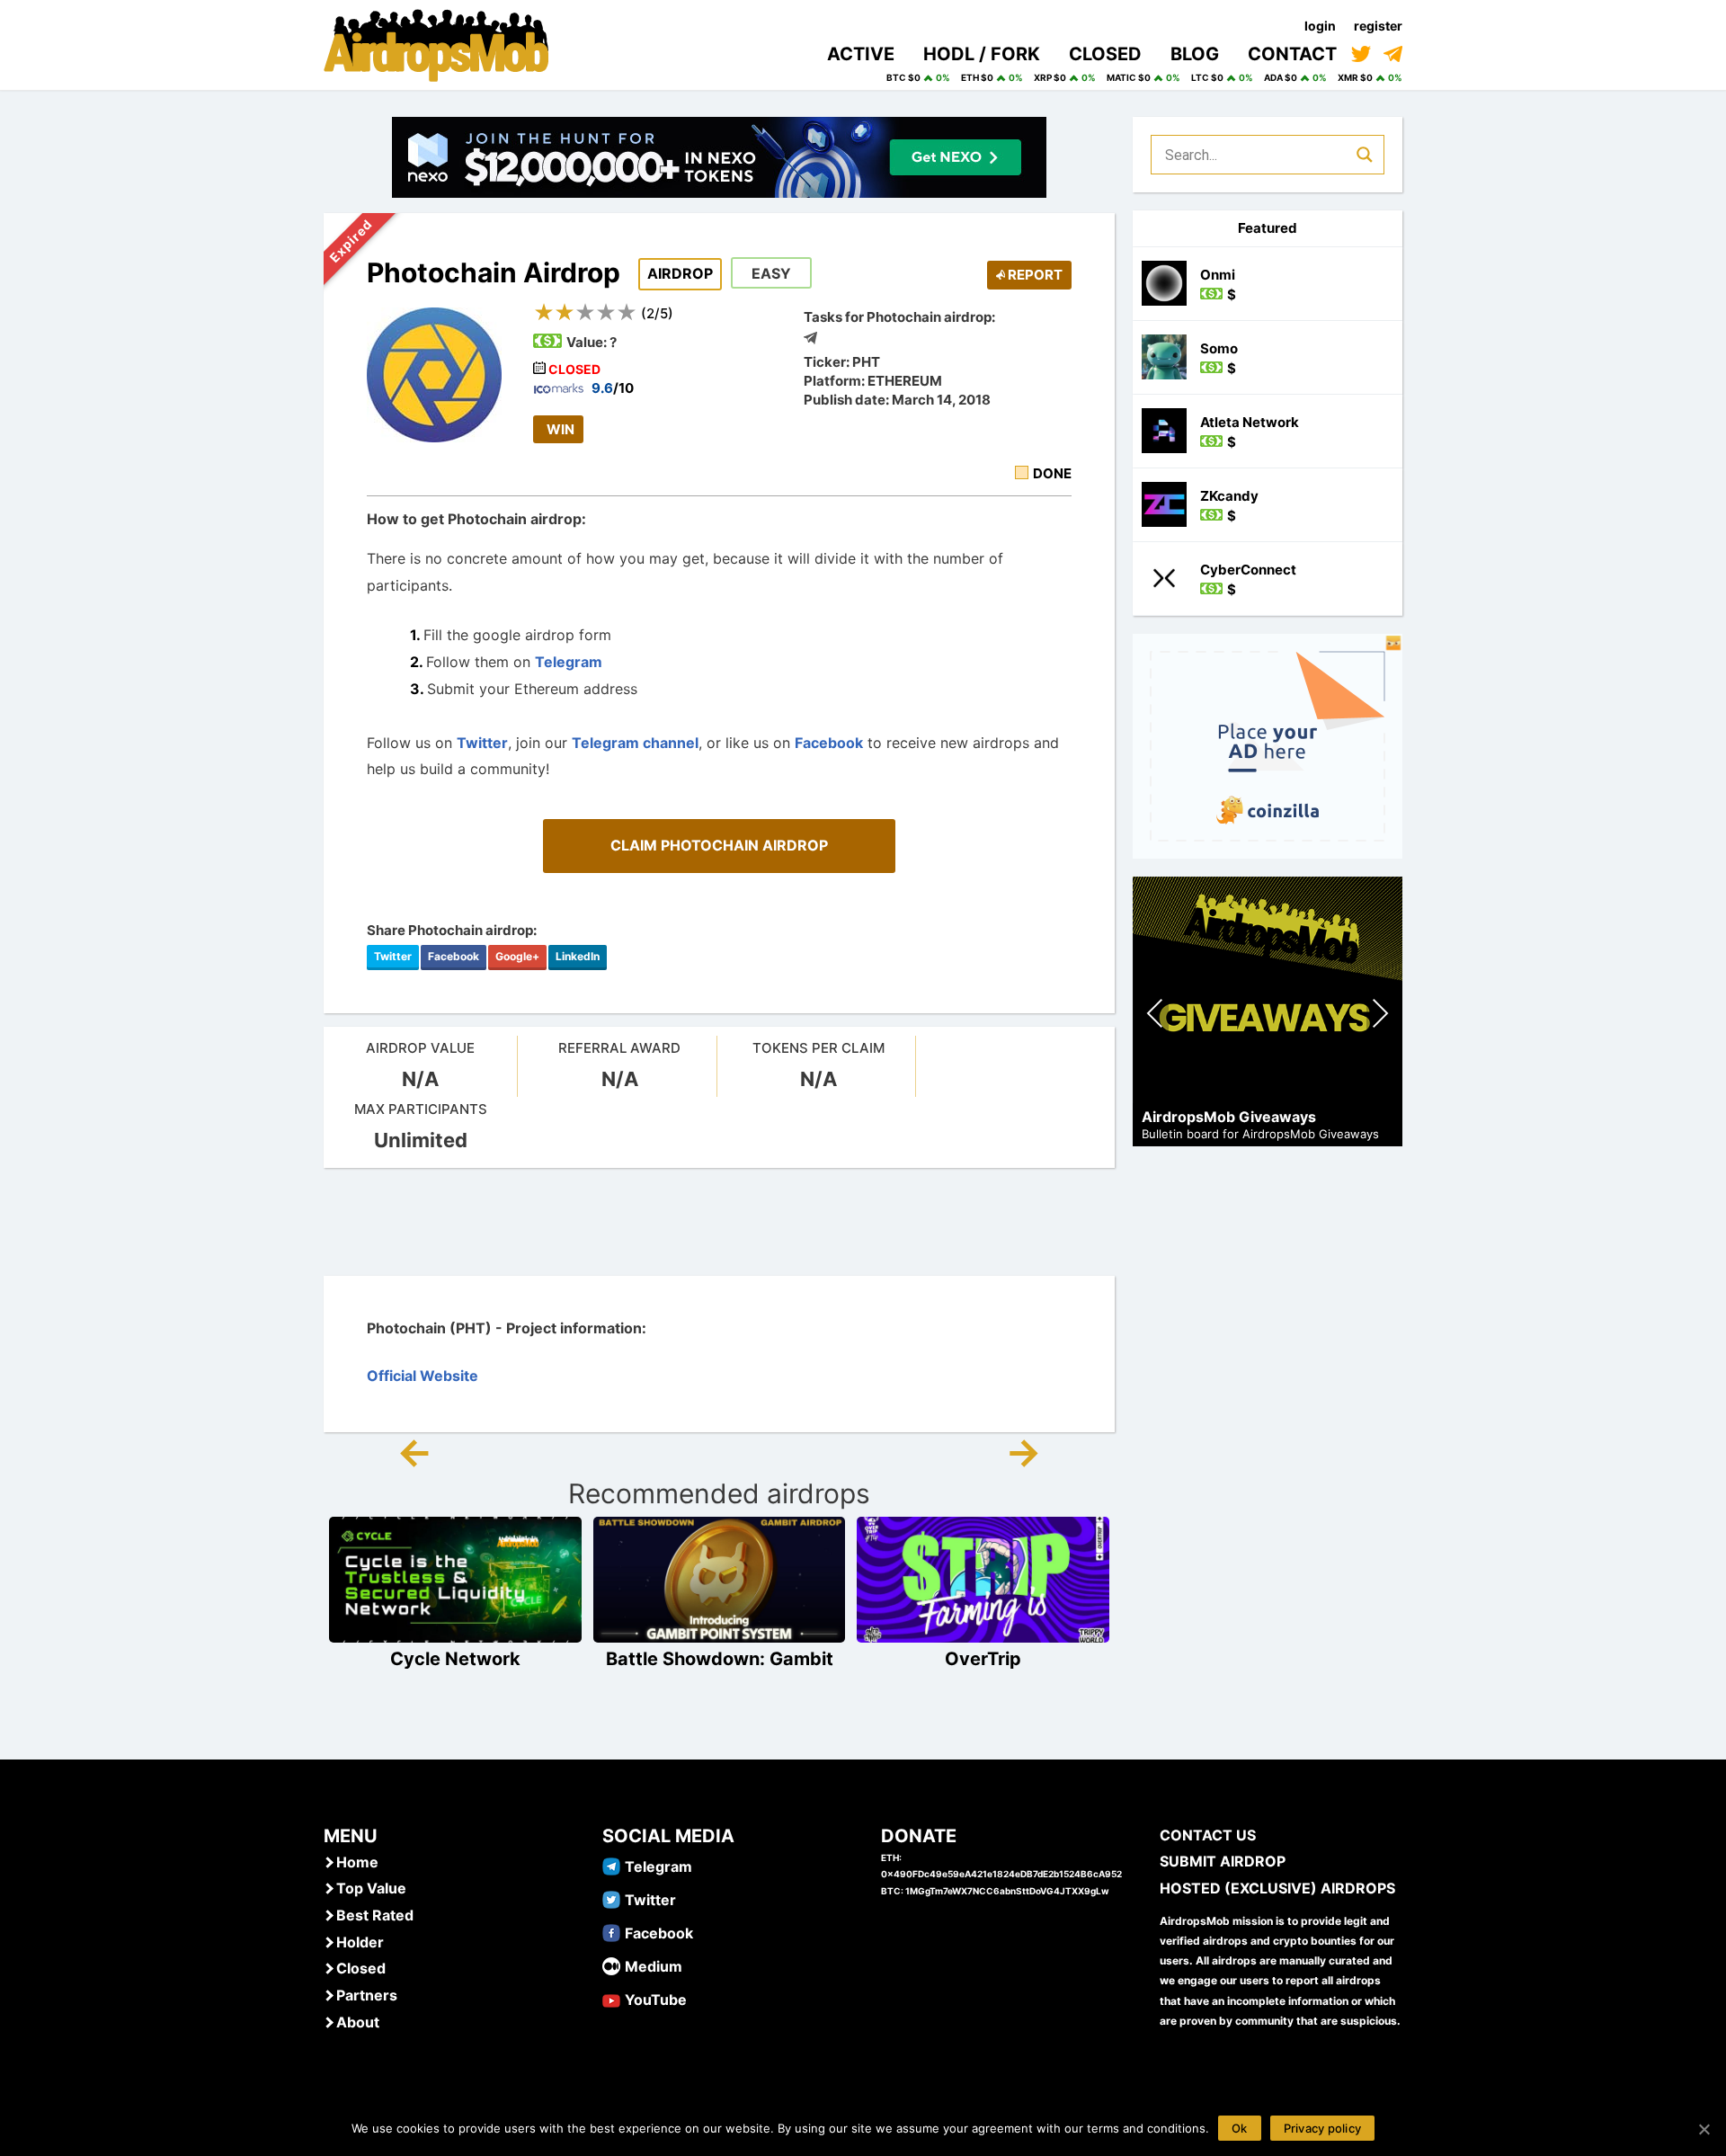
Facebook (829, 743)
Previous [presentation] (1156, 1016)
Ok (1240, 2128)
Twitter (482, 743)
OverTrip (983, 1659)
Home (357, 1862)
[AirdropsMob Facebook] (611, 1932)
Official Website (423, 1376)
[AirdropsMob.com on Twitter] (1361, 54)
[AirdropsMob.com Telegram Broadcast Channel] (1393, 54)
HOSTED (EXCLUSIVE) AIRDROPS (1277, 1888)
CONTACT (1292, 54)
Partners (367, 1995)
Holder (360, 1942)
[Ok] (1704, 2129)
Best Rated (375, 1915)
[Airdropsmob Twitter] (611, 1899)
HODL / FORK (982, 54)
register (1378, 26)
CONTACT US (1208, 1835)
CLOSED (1105, 54)
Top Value (371, 1888)
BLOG (1195, 54)
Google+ (517, 956)
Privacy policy (1323, 2128)
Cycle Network (455, 1659)
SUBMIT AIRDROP (1223, 1861)
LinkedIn (578, 956)
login (1320, 26)
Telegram (569, 662)
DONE (1052, 473)
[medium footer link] (611, 1965)
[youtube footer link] (611, 1999)
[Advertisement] (719, 1222)
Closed (361, 1968)
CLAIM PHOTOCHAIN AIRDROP (719, 845)
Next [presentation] (1380, 1016)
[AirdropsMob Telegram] (611, 1866)
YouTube (656, 2000)
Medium (654, 1966)
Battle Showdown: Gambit (720, 1659)
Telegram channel (635, 743)
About (358, 2022)
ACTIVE (861, 54)
